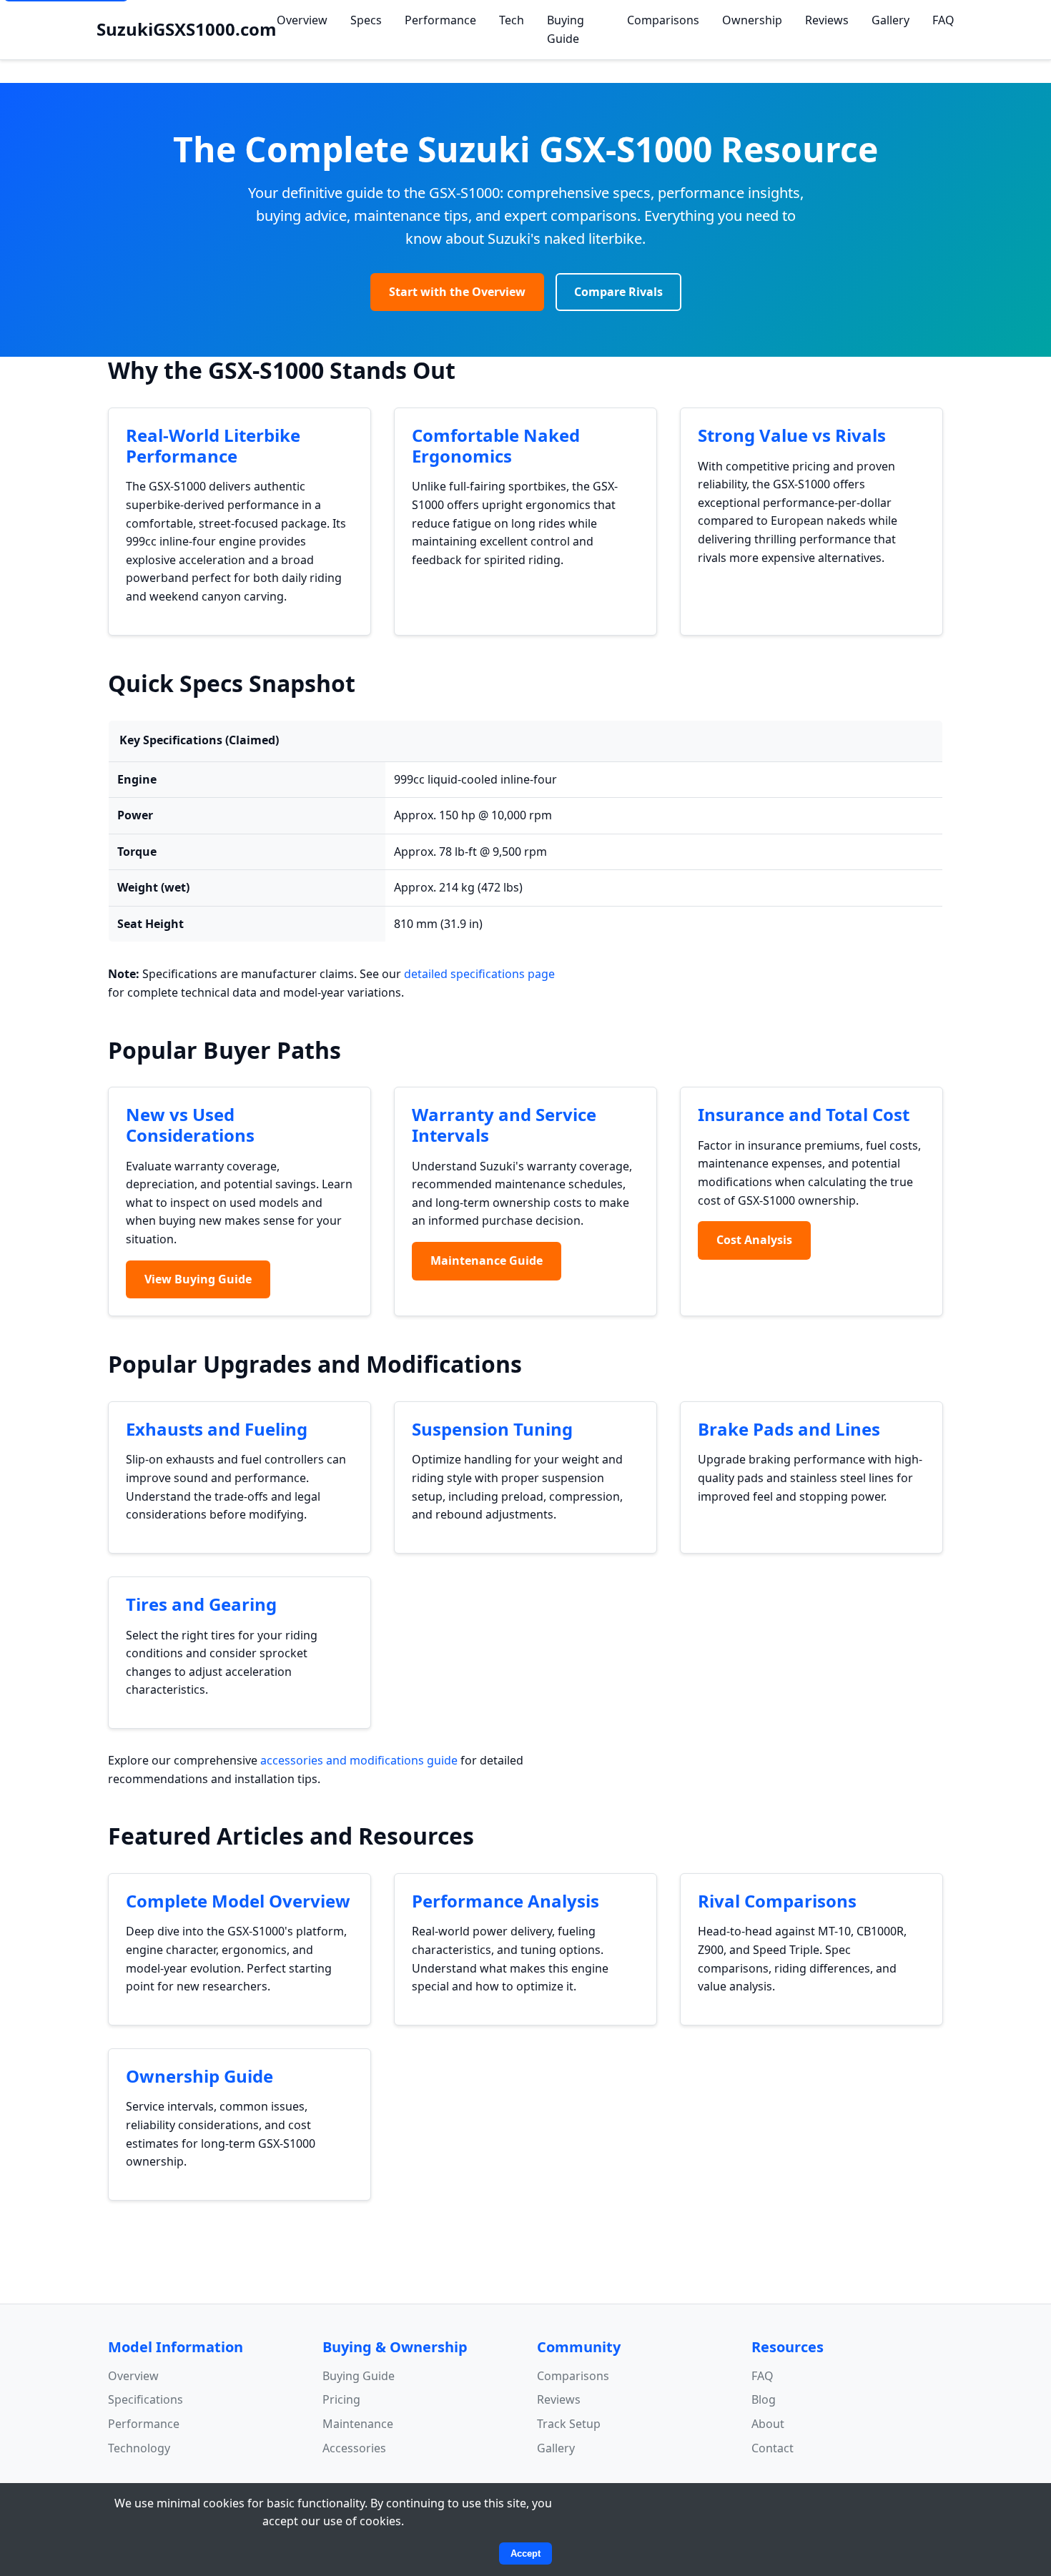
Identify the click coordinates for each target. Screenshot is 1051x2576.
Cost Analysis (754, 1240)
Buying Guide (566, 29)
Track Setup (569, 2424)
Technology (139, 2448)
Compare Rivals (618, 292)
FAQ (943, 20)
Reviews (827, 20)
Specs (366, 20)
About (768, 2424)
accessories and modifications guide (359, 1760)
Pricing (341, 2399)
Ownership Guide (199, 2076)
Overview (302, 20)
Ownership (752, 20)
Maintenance (358, 2424)
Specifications (145, 2399)
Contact (773, 2448)
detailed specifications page (479, 974)
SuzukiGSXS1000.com (187, 29)
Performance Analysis (505, 1901)
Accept (525, 2553)
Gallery (890, 20)
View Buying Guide (198, 1279)
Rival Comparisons (777, 1901)
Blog (764, 2399)
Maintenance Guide (487, 1260)
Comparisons (663, 20)
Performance (440, 20)
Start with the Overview (457, 292)
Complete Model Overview (238, 1901)
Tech (512, 20)
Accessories (354, 2448)
